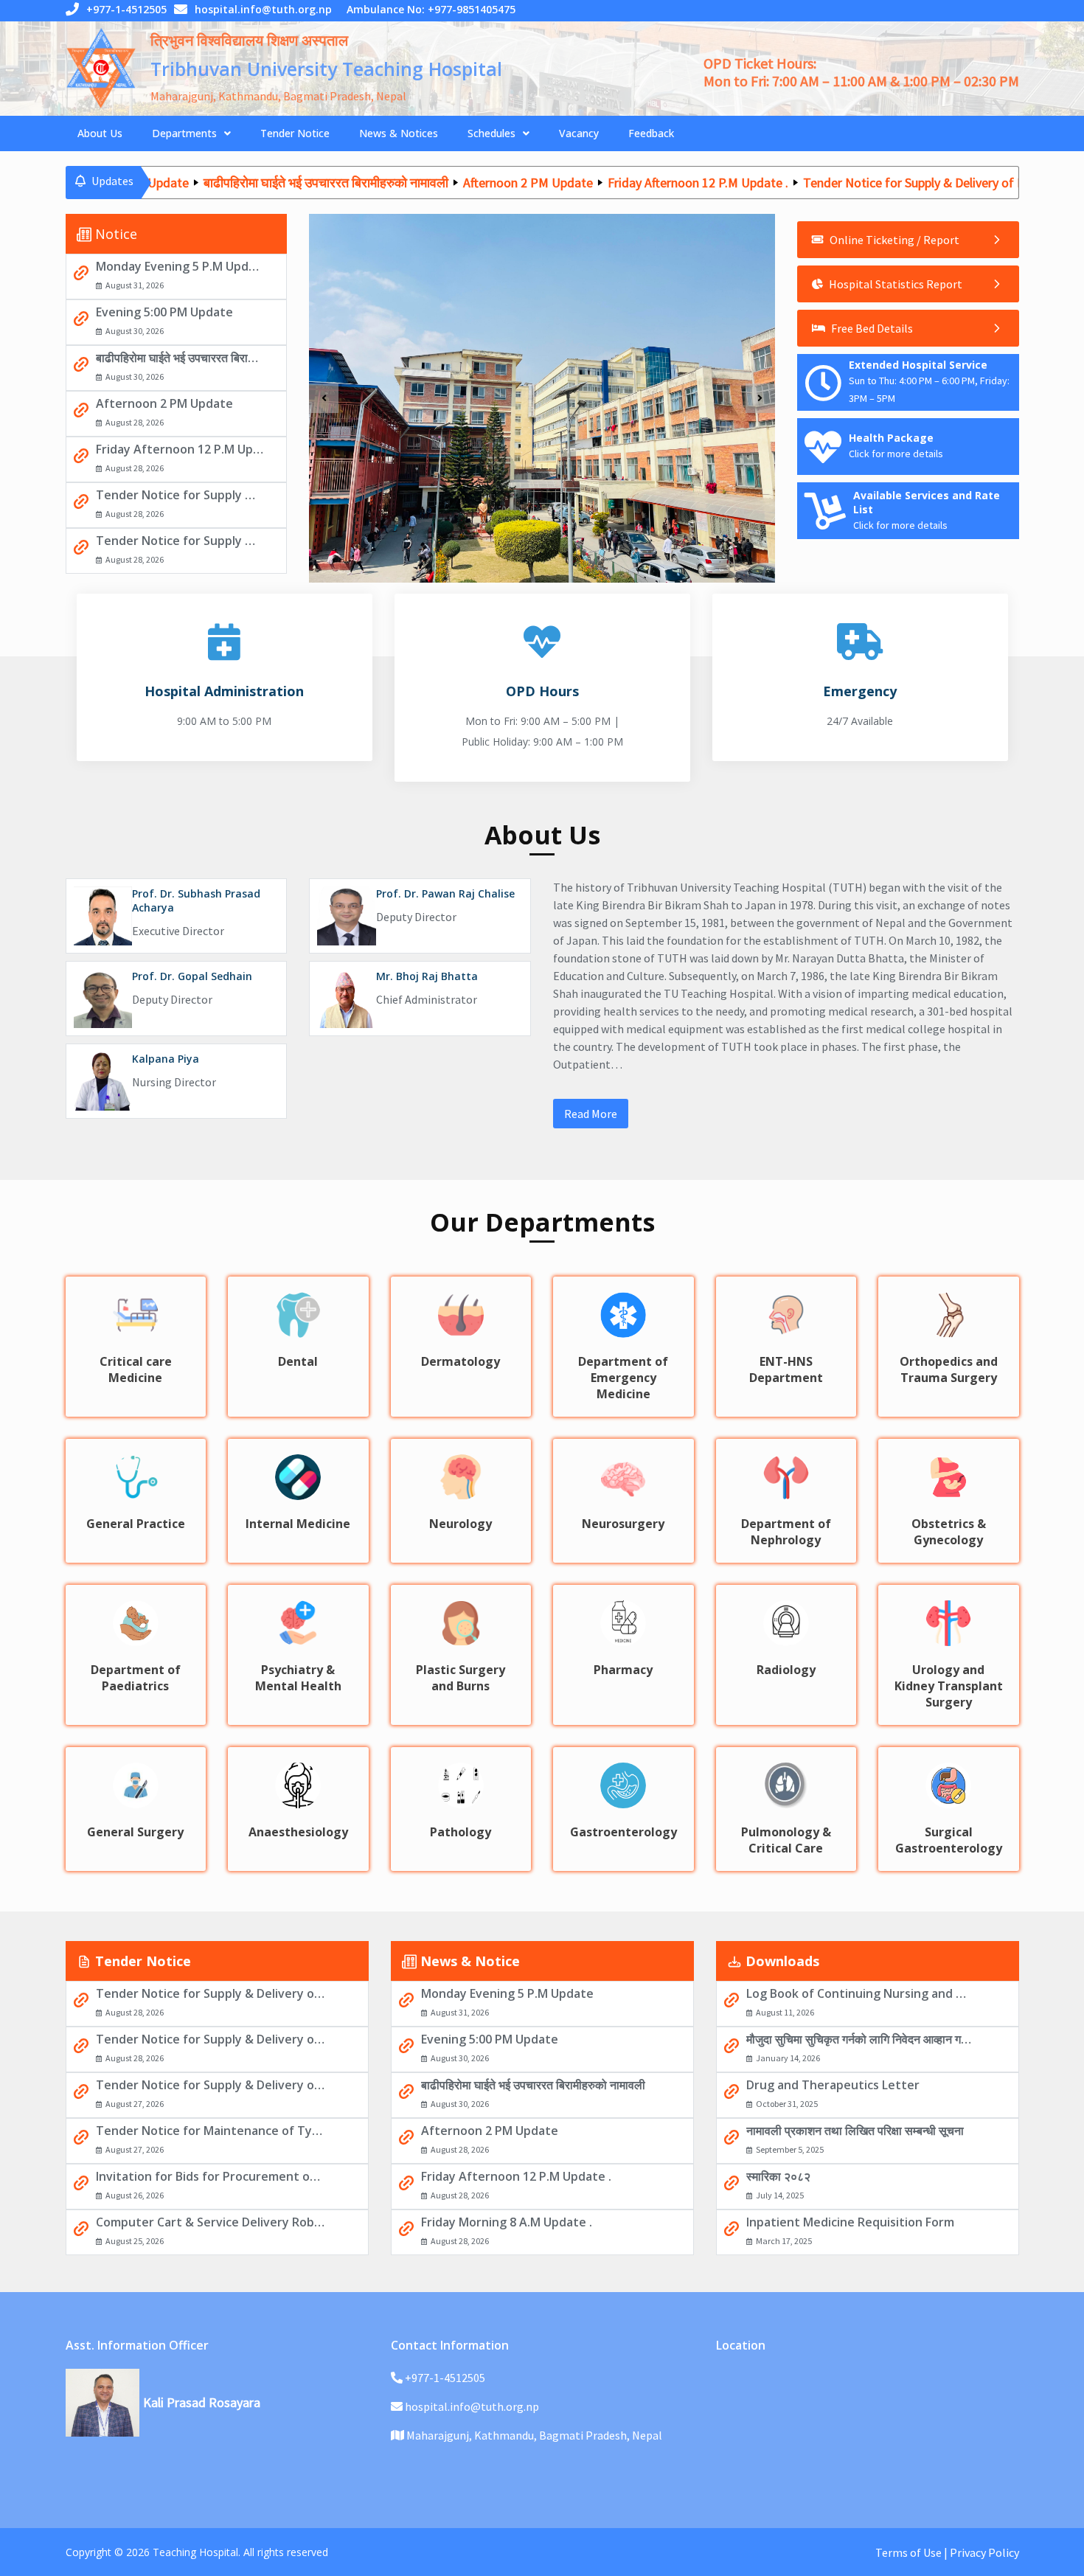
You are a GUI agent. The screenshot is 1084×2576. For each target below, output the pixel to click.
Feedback (651, 133)
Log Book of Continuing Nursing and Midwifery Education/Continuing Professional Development (861, 1993)
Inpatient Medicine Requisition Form (850, 2222)
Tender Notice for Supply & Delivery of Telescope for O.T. (211, 2085)
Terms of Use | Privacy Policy (947, 2552)
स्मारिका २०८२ (778, 2176)
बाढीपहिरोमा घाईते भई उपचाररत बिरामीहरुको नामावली (264, 182)
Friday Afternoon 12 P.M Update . (636, 182)
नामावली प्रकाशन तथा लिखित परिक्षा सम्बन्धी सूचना (855, 2131)
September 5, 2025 (790, 2149)
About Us (100, 133)
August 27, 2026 (135, 2104)
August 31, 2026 (135, 285)
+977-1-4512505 (126, 9)
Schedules (491, 133)
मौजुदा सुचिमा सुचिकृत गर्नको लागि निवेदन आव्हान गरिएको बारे (861, 2039)
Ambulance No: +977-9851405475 (431, 9)
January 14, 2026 (788, 2058)
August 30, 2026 (135, 331)
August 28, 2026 (135, 422)
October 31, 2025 (787, 2104)
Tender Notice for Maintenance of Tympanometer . (211, 2131)
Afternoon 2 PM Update (466, 182)
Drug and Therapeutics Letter (833, 2085)
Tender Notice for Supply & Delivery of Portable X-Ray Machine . (180, 541)
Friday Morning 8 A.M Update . (507, 2222)
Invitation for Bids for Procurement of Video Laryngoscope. (211, 2176)
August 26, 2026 (135, 2195)
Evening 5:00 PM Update (164, 312)
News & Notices (399, 133)
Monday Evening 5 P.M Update (180, 266)
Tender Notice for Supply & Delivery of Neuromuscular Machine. (180, 495)
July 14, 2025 (780, 2195)
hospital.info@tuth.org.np (263, 9)
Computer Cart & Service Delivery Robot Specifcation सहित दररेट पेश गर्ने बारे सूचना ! (211, 2222)
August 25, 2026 (135, 2241)
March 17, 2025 (784, 2241)
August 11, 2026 (785, 2012)
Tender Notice (295, 133)
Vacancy (579, 133)
